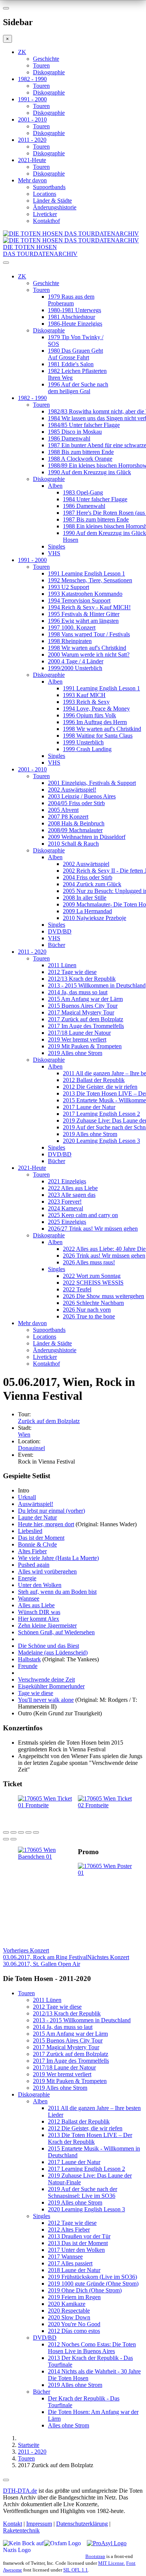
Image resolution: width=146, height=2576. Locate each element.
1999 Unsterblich (83, 742)
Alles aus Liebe (36, 1605)
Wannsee (29, 1598)
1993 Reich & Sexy (86, 702)
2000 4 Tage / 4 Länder (76, 661)
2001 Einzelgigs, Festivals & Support (92, 783)
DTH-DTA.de (20, 2491)
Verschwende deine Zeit (46, 1680)
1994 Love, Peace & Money (96, 709)
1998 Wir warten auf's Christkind (87, 648)
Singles (57, 546)
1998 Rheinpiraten (70, 641)
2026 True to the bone (89, 1316)
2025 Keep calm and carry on (83, 1215)
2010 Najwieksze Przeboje (95, 918)
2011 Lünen (62, 965)
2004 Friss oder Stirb (88, 877)
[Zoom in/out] (36, 1832)
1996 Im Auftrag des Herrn (95, 722)
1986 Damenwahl (69, 438)
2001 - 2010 (32, 119)
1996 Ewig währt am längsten (83, 621)
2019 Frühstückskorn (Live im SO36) (92, 2277)
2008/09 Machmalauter (75, 830)
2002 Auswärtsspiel (86, 864)
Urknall (27, 1497)
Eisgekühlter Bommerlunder (51, 1686)
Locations (45, 194)
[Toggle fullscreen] (28, 1832)
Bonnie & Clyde (37, 1544)
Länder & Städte (52, 201)
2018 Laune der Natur (74, 2270)
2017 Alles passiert (70, 2263)
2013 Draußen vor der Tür (79, 2236)
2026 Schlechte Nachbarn (93, 1303)
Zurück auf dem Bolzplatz (49, 1421)
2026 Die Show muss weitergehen (104, 1296)
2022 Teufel (77, 1289)
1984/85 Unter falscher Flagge (84, 425)
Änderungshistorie (55, 207)
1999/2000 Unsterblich (75, 668)
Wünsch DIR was (39, 1612)
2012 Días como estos (74, 2331)
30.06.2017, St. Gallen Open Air (66, 1961)
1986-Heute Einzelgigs (75, 324)
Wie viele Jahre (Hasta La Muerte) (58, 1558)
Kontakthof (46, 221)
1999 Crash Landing (87, 749)
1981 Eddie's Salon (71, 364)
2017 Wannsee (65, 2257)
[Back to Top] (6, 2480)
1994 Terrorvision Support (79, 600)
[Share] (13, 1832)
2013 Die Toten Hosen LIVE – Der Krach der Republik (90, 2138)
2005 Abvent (63, 810)
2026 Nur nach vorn (87, 1310)
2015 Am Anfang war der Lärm (85, 999)
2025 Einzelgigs (67, 1222)
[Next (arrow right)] (13, 1839)
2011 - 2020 (32, 140)
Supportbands (49, 187)
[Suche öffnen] (73, 266)
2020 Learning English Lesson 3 (101, 1141)
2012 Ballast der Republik (94, 1080)
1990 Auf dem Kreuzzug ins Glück (89, 472)
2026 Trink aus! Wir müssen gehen (104, 1256)
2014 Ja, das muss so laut (78, 992)
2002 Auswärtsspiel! (72, 790)
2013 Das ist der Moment (78, 2243)
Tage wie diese (36, 1693)
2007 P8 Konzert (68, 817)
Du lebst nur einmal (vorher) (51, 1511)
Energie (27, 1578)
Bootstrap (95, 2556)
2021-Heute (32, 160)
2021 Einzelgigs (67, 1181)
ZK (22, 52)
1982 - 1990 (32, 79)
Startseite (29, 2445)
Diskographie (49, 72)
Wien (24, 1435)
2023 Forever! (65, 1202)
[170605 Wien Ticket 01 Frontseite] (48, 1805)
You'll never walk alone (46, 1700)
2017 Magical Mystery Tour (81, 1012)
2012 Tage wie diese (72, 972)
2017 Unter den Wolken (76, 2250)
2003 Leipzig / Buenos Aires (82, 796)
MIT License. (112, 2563)
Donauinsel (31, 1448)
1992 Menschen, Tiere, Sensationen (90, 580)
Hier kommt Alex (39, 1619)
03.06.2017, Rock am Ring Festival (45, 1954)
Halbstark (29, 1659)
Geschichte (46, 59)
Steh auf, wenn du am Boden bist (57, 1592)
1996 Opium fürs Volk (89, 715)
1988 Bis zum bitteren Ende (81, 452)
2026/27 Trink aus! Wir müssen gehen (93, 1229)
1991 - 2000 (32, 99)
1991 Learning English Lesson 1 (86, 573)
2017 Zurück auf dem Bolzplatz (86, 1019)
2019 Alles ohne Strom (75, 1053)
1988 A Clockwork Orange (80, 459)
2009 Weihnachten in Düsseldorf (87, 837)
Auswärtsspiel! (36, 1504)
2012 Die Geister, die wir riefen (100, 1087)
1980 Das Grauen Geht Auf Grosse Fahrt (75, 354)
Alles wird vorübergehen (47, 1571)
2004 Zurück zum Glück (92, 884)
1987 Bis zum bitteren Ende (96, 519)
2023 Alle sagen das (72, 1195)
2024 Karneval (66, 1208)
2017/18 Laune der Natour (79, 1033)
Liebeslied (30, 1531)
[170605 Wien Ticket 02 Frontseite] (108, 1805)
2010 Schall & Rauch (73, 844)
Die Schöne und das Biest (48, 1646)
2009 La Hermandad (87, 911)
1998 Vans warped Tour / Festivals (89, 634)
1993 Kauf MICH (84, 695)
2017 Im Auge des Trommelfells (86, 1026)
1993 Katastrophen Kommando (85, 594)
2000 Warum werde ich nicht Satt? (89, 655)
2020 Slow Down (69, 2317)
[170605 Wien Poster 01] (108, 1873)
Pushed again (34, 1565)
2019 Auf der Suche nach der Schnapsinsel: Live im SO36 (83, 2192)
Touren (41, 65)
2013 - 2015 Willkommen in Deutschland (97, 985)
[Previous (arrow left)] (6, 1839)
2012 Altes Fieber (69, 2230)
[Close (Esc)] (6, 1832)
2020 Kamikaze (67, 2304)
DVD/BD (60, 931)
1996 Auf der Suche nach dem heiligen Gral (78, 388)
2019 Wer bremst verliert (77, 1039)
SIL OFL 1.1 (76, 2570)
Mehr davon (32, 180)
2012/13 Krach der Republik (82, 979)
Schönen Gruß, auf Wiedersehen (56, 1632)
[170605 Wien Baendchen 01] (48, 1857)
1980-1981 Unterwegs (74, 310)
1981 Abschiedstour (72, 317)
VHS (54, 553)
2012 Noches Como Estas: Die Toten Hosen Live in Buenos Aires (92, 2348)
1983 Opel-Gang (83, 492)
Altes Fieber (32, 1551)
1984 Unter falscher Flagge (95, 499)
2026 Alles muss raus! (89, 1262)
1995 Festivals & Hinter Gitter (84, 614)
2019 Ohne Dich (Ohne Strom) (85, 2290)
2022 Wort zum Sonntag (92, 1276)
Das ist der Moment (41, 1538)
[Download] (21, 1832)
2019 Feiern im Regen (74, 2297)
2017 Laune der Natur (89, 1107)
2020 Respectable (69, 2311)
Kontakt (13, 2524)
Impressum (39, 2524)
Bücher (57, 945)
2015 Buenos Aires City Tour (83, 1006)
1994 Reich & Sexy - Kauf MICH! (89, 607)
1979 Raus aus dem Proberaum (71, 300)
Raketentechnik (21, 2530)
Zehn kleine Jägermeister (47, 1625)
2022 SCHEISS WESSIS (93, 1283)
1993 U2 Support (69, 587)
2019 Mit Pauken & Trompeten (85, 1046)
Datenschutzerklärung (82, 2524)
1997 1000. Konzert (72, 627)
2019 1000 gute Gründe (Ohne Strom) (93, 2284)
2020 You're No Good (74, 2324)
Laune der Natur (37, 1517)
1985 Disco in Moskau (75, 432)
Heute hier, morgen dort (46, 1524)
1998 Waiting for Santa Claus (98, 736)
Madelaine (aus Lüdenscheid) (53, 1652)
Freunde (28, 1666)
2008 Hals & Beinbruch (76, 823)
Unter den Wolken (40, 1585)
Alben (55, 486)
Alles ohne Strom (69, 2425)
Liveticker (45, 214)
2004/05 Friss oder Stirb (76, 803)
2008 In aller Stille (85, 898)
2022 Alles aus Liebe (73, 1188)
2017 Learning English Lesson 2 (101, 1114)
